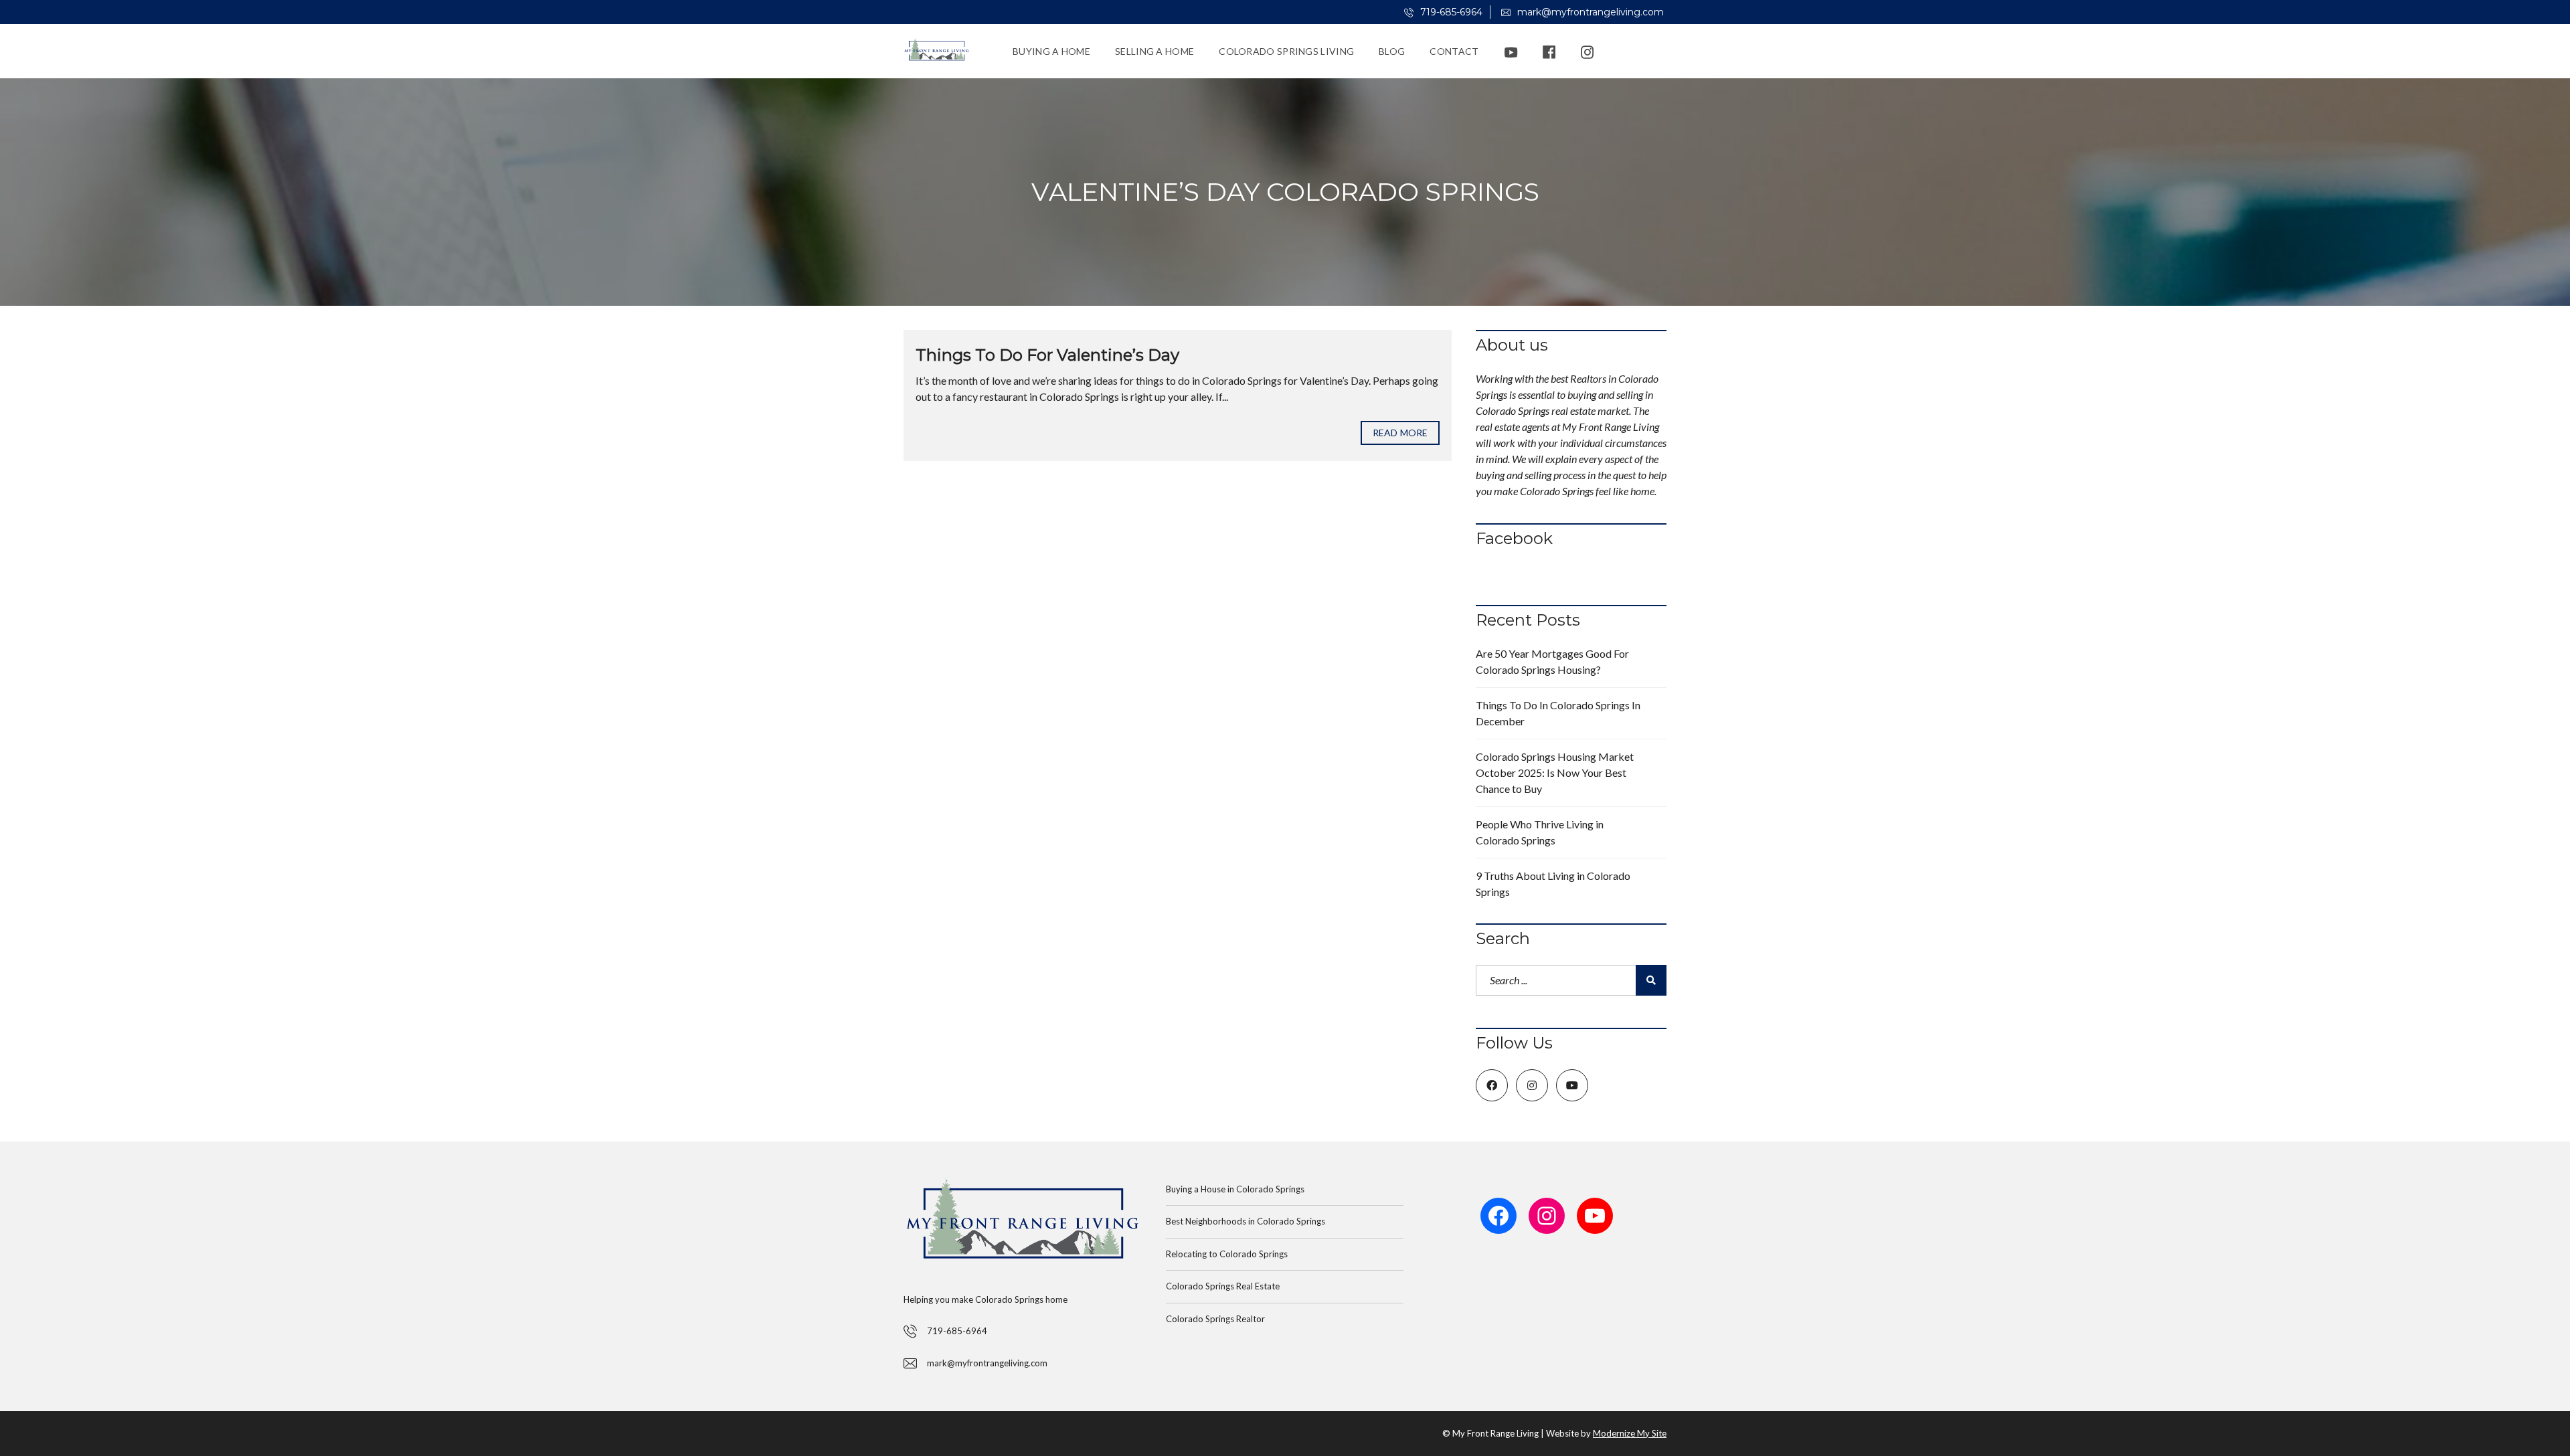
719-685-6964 (1450, 12)
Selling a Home (1154, 51)
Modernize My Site (1630, 1433)
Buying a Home (1051, 51)
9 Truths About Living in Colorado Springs (1553, 884)
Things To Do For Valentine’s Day (1047, 355)
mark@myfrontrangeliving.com (1589, 12)
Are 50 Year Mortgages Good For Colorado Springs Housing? (1552, 661)
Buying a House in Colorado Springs (1235, 1189)
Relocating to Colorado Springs (1227, 1254)
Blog (1392, 51)
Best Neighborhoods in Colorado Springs (1246, 1221)
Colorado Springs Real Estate (1223, 1286)
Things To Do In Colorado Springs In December (1558, 713)
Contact (1454, 51)
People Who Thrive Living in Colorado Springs (1540, 832)
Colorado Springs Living (1286, 51)
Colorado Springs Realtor (1215, 1319)
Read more (1400, 433)
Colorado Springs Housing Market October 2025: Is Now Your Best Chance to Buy (1555, 772)
